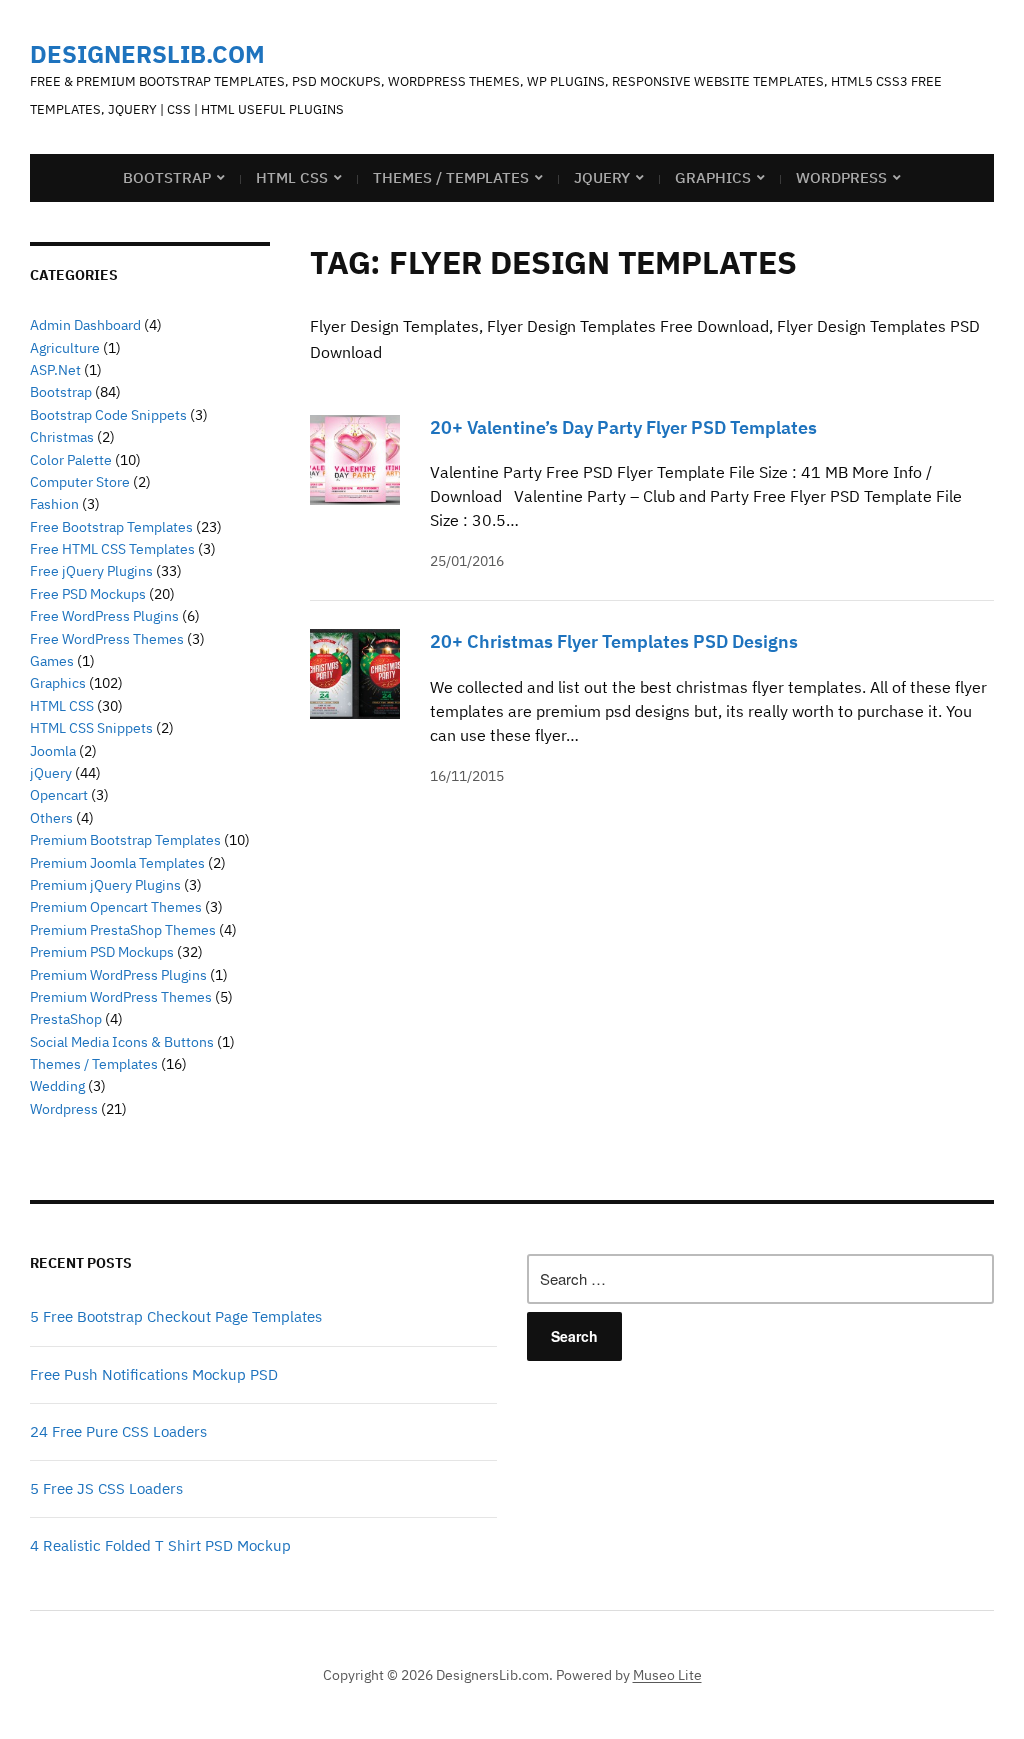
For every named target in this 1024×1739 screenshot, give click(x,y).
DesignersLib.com (147, 54)
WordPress (841, 177)
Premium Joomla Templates (117, 863)
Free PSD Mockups (88, 594)
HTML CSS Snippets (91, 728)
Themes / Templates (451, 177)
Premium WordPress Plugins (118, 975)
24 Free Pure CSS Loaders (118, 1431)
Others (51, 818)
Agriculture (65, 348)
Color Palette (71, 460)
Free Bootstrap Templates (111, 527)
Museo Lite (667, 1675)
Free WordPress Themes (107, 639)
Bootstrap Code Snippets (108, 415)
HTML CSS (292, 177)
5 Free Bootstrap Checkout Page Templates (176, 1316)
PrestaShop (66, 1019)
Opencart (59, 795)
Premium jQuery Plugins (105, 885)
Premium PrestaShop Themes (123, 930)
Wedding (57, 1086)
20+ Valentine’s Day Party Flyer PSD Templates (623, 427)
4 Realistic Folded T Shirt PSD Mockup (160, 1545)
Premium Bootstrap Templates (125, 840)
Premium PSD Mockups (102, 952)
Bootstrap (167, 177)
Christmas (62, 437)
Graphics (713, 177)
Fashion (54, 504)
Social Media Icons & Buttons (122, 1042)
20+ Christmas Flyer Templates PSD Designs (614, 641)
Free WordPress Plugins (104, 616)
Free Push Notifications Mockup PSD (154, 1374)
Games (52, 661)
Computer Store (80, 482)
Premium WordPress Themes (121, 997)
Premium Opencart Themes (116, 907)
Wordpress (64, 1109)
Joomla (53, 751)
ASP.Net (55, 370)
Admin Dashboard (85, 325)
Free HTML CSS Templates (112, 549)
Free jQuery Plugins (91, 571)
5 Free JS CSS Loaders (106, 1488)
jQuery (602, 177)
